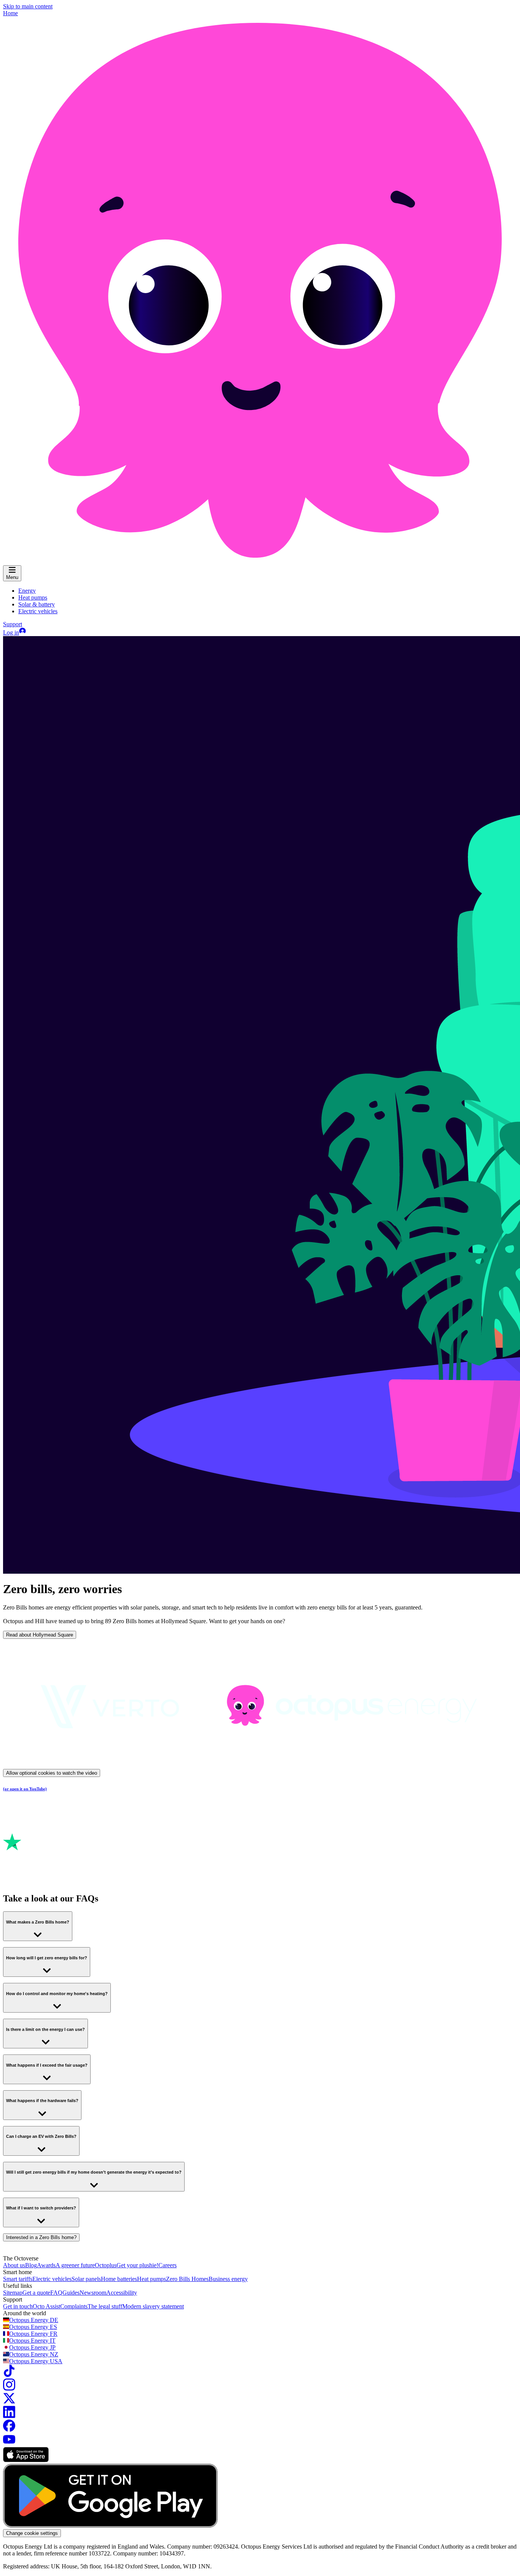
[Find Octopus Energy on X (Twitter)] (9, 2402)
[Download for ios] (26, 2460)
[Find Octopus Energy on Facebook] (9, 2430)
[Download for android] (110, 2526)
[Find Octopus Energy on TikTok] (9, 2375)
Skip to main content (28, 6)
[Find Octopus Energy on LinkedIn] (9, 2416)
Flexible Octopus (77, 2093)
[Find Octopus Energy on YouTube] (9, 2443)
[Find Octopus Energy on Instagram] (9, 2389)
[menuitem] (27, 591)
